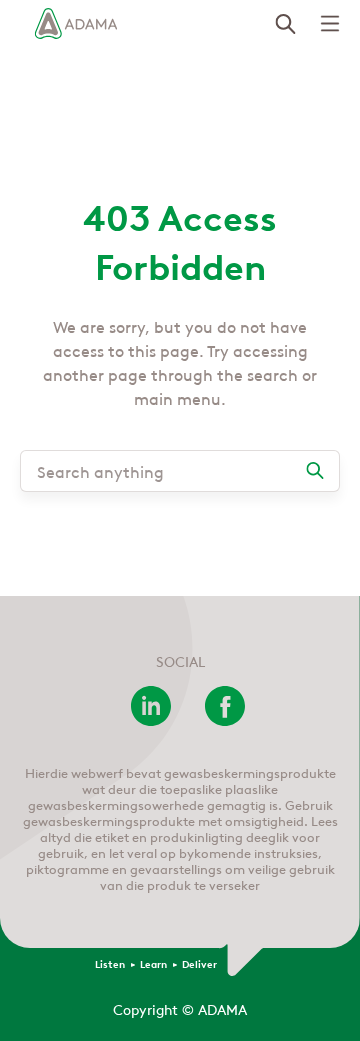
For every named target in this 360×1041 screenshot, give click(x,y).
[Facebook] (225, 720)
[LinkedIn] (151, 720)
